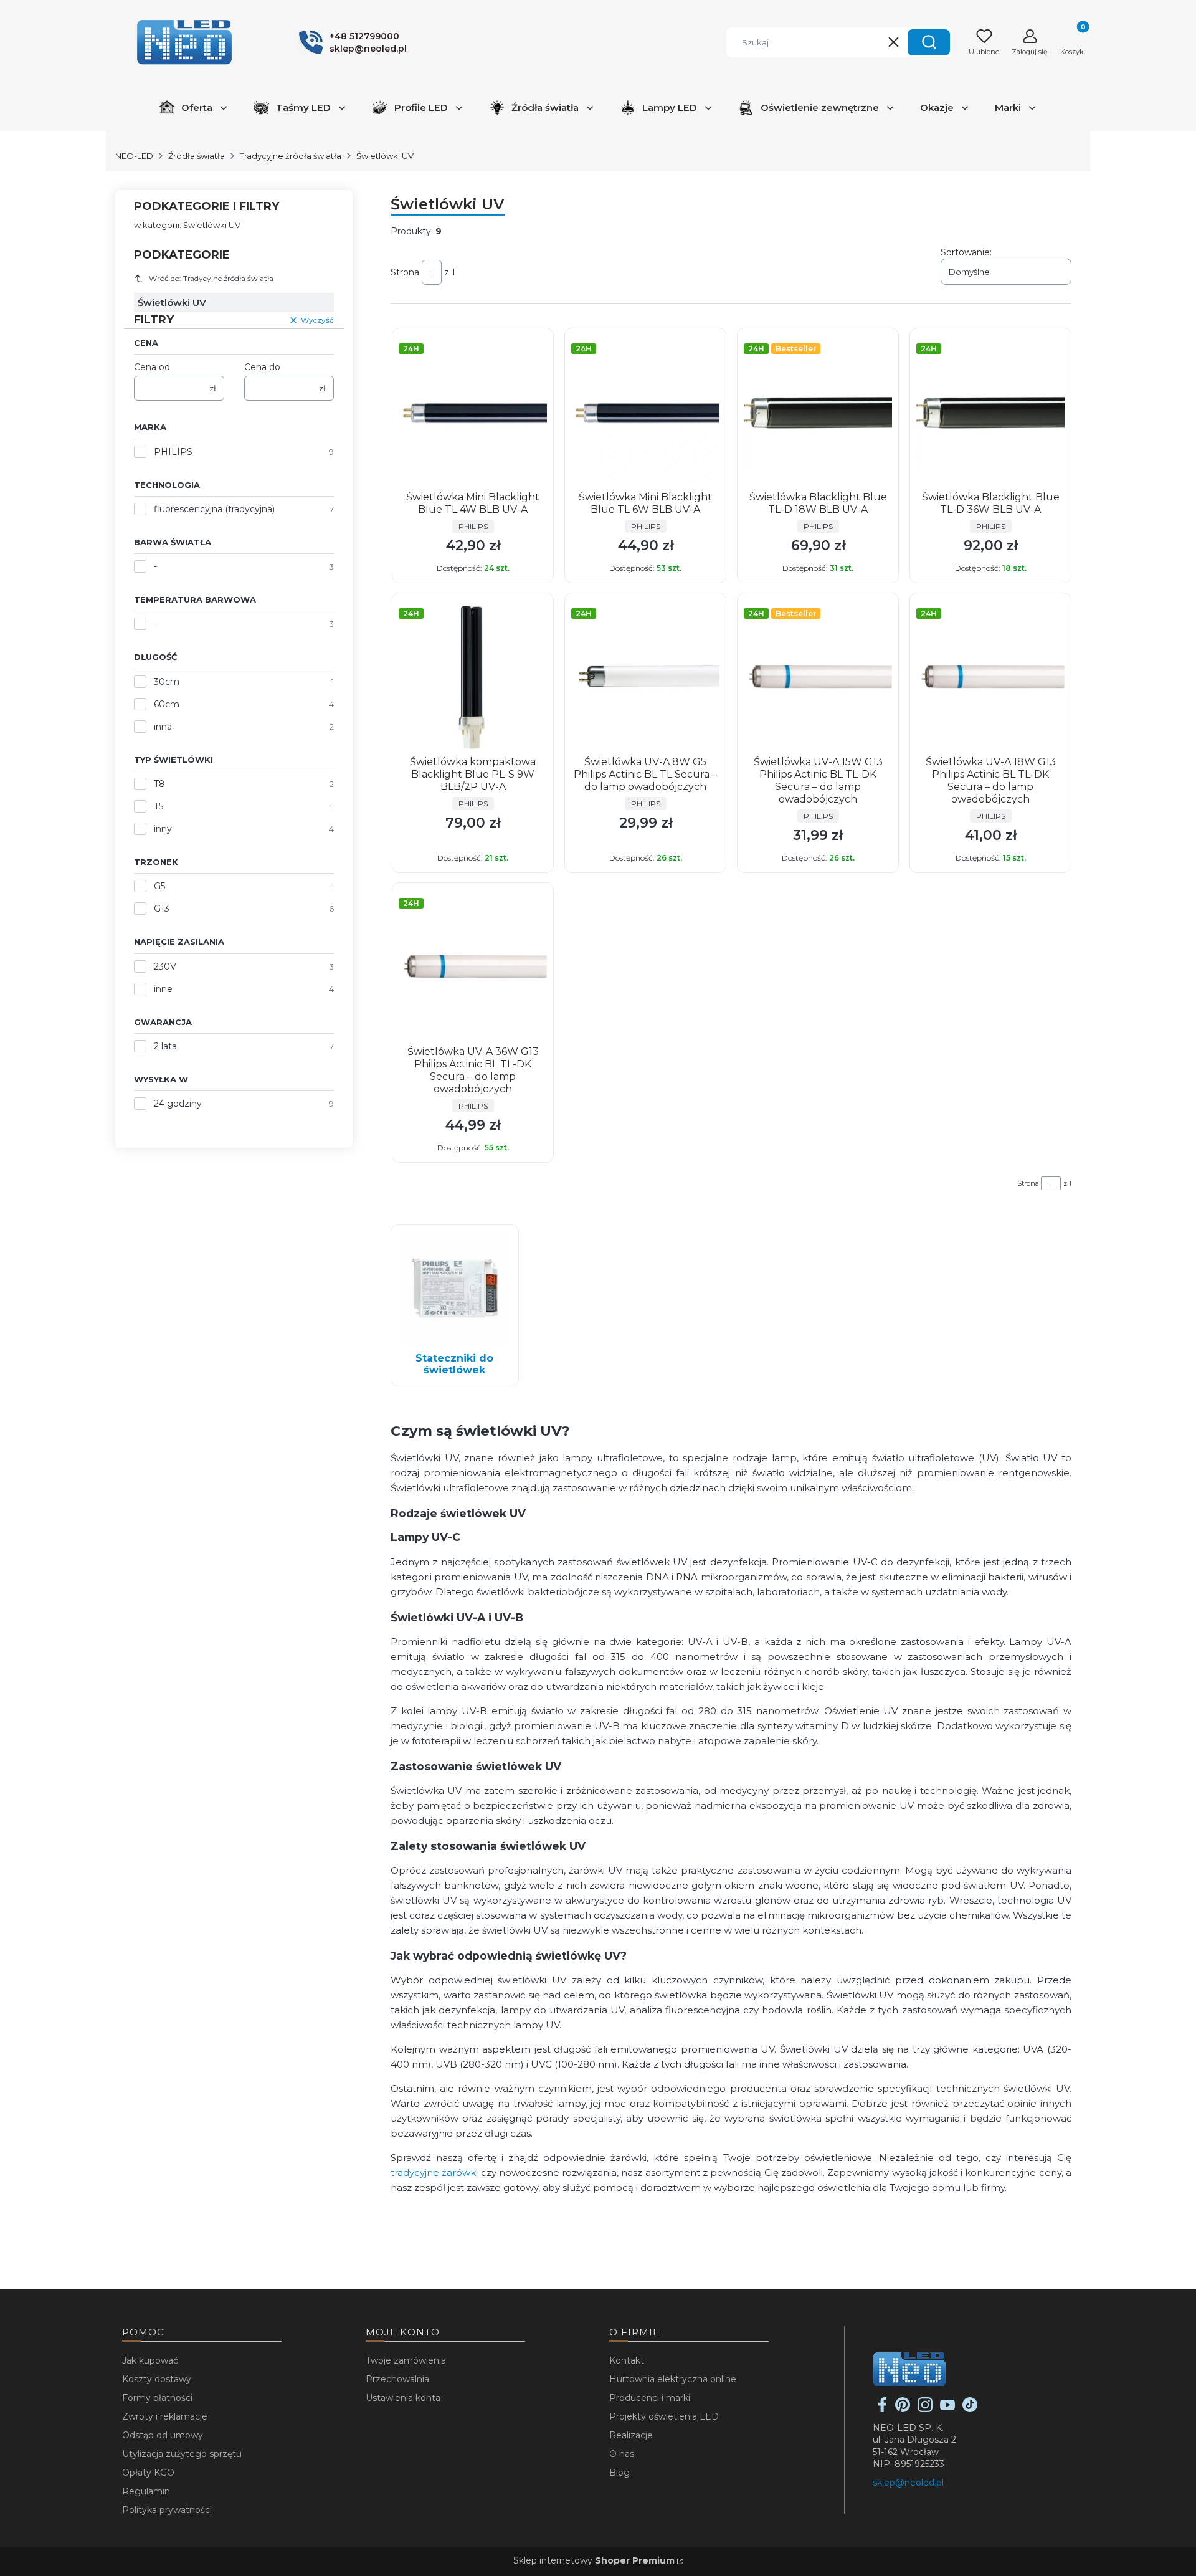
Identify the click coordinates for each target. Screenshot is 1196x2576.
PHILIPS (173, 452)
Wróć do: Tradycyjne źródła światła (211, 278)
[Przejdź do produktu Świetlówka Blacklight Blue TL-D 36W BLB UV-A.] (990, 413)
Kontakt (627, 2360)
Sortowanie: (966, 252)
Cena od (152, 367)
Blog (619, 2473)
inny (163, 829)
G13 (162, 909)
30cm (167, 682)
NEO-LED (134, 156)
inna (163, 727)
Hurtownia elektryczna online (673, 2379)
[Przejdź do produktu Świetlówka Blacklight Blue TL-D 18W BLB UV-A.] (818, 413)
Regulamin (146, 2491)
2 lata (165, 1046)
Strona (405, 272)
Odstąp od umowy (163, 2435)
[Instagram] (925, 2409)
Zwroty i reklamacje (165, 2416)
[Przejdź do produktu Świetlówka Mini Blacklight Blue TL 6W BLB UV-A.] (645, 413)
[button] (929, 42)
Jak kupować (150, 2360)
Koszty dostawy (157, 2379)
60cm (167, 704)
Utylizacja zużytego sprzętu (182, 2454)
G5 (159, 886)
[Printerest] (903, 2409)
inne (163, 989)
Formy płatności (157, 2398)
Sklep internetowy (594, 2560)
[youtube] (947, 2409)
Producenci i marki (650, 2398)
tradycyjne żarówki (436, 2173)
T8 (159, 784)
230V (165, 966)
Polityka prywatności (167, 2510)
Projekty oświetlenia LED (664, 2416)
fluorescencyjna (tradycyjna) (214, 509)
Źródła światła (197, 156)
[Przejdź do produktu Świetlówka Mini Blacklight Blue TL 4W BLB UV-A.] (473, 413)
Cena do (262, 367)
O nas (622, 2454)
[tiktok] (970, 2409)
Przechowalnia (397, 2379)
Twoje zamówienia (406, 2360)
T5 (159, 806)
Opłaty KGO (148, 2473)
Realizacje (631, 2435)
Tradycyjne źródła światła (291, 156)
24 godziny (178, 1104)
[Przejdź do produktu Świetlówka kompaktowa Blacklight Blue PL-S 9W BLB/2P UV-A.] (473, 677)
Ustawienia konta (403, 2398)
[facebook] (883, 2409)
